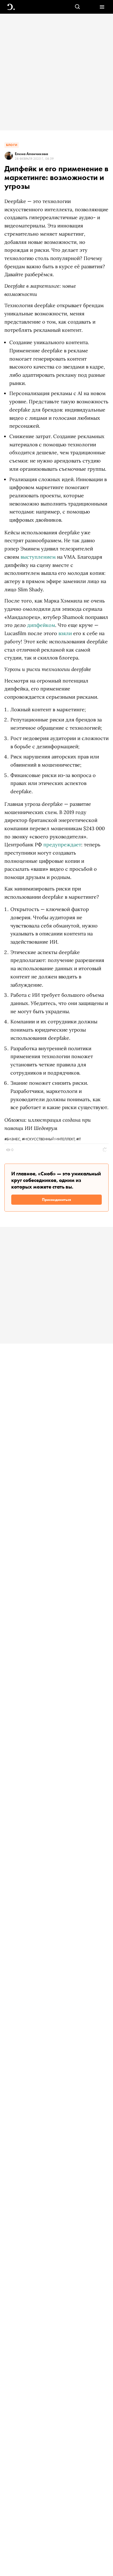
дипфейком (41, 625)
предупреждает (62, 845)
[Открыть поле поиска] (77, 7)
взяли (65, 633)
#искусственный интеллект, (49, 1139)
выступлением (38, 557)
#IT (79, 1139)
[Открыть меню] (102, 7)
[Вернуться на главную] (11, 7)
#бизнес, (13, 1139)
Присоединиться (56, 1200)
